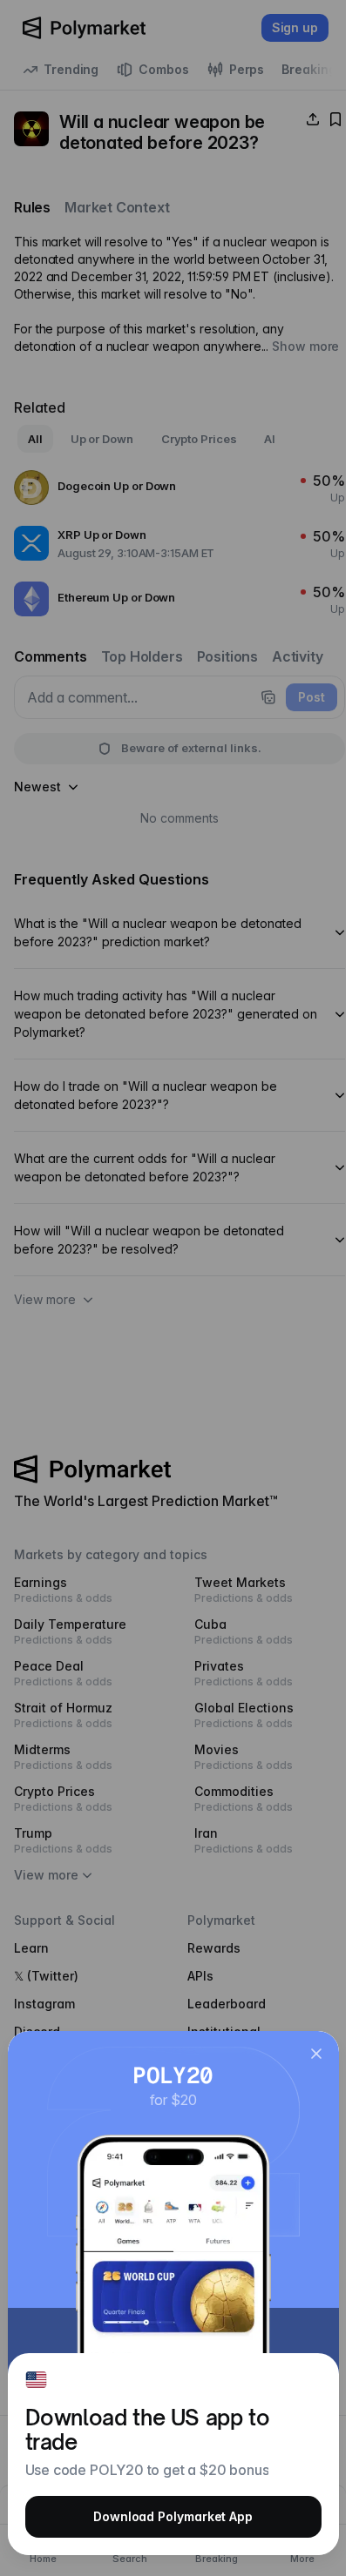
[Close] (316, 2054)
